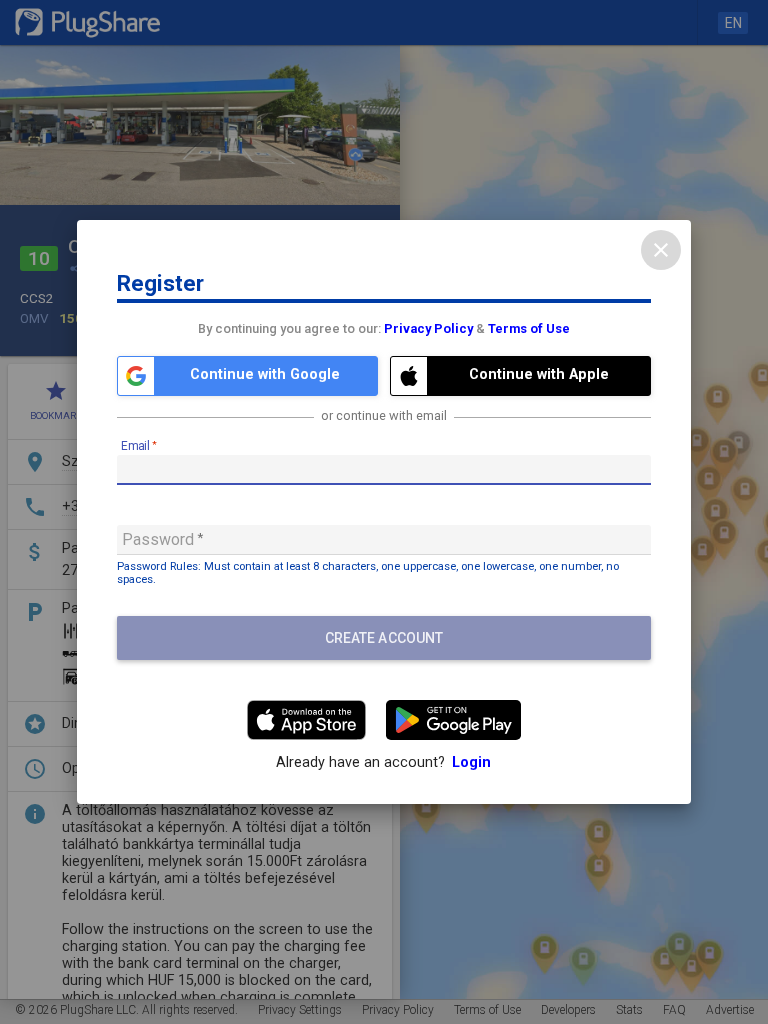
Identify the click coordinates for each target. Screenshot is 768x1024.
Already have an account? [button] (383, 762)
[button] (247, 376)
